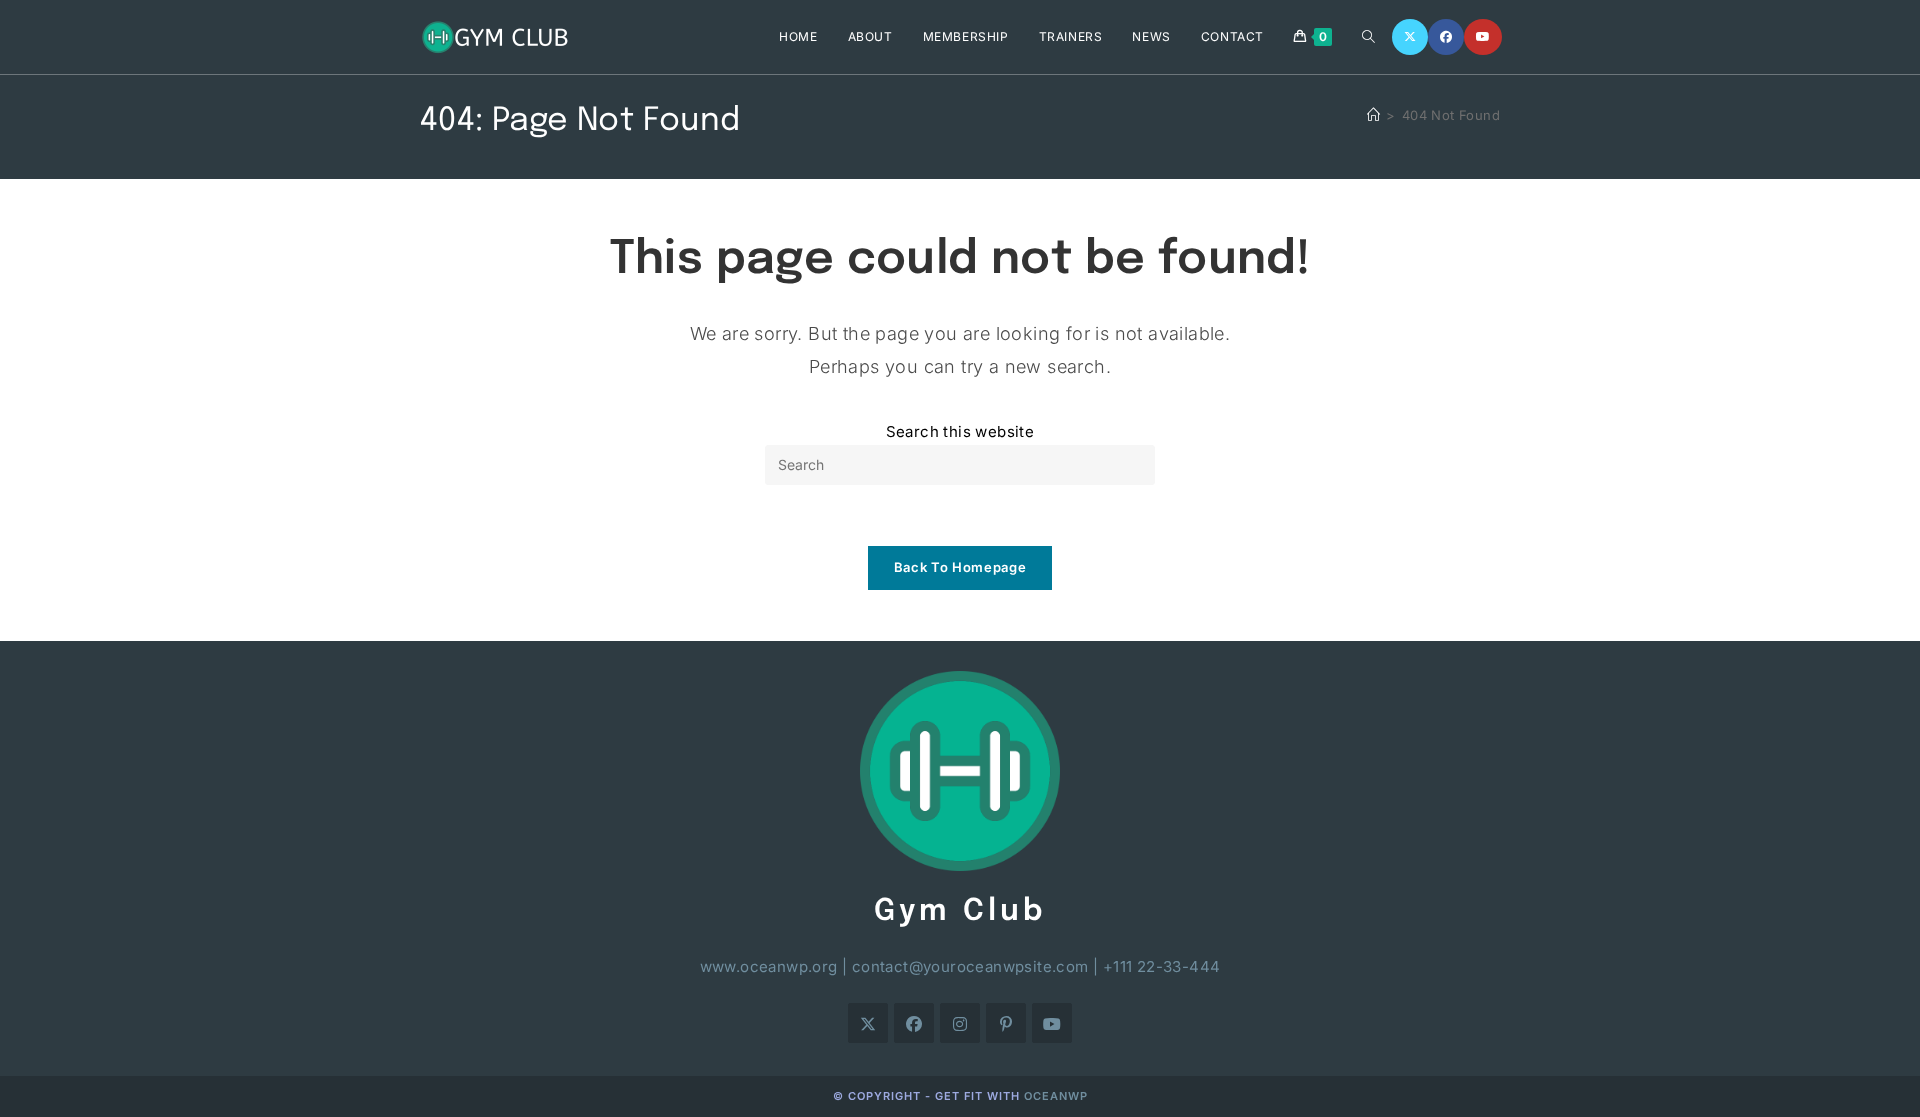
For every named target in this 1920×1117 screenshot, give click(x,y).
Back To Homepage (960, 567)
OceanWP (1056, 1096)
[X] (1410, 37)
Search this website (960, 431)
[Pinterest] (1006, 1023)
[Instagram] (960, 1023)
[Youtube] (1483, 37)
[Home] (1373, 115)
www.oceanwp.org (769, 966)
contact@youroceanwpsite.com (970, 966)
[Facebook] (1446, 37)
